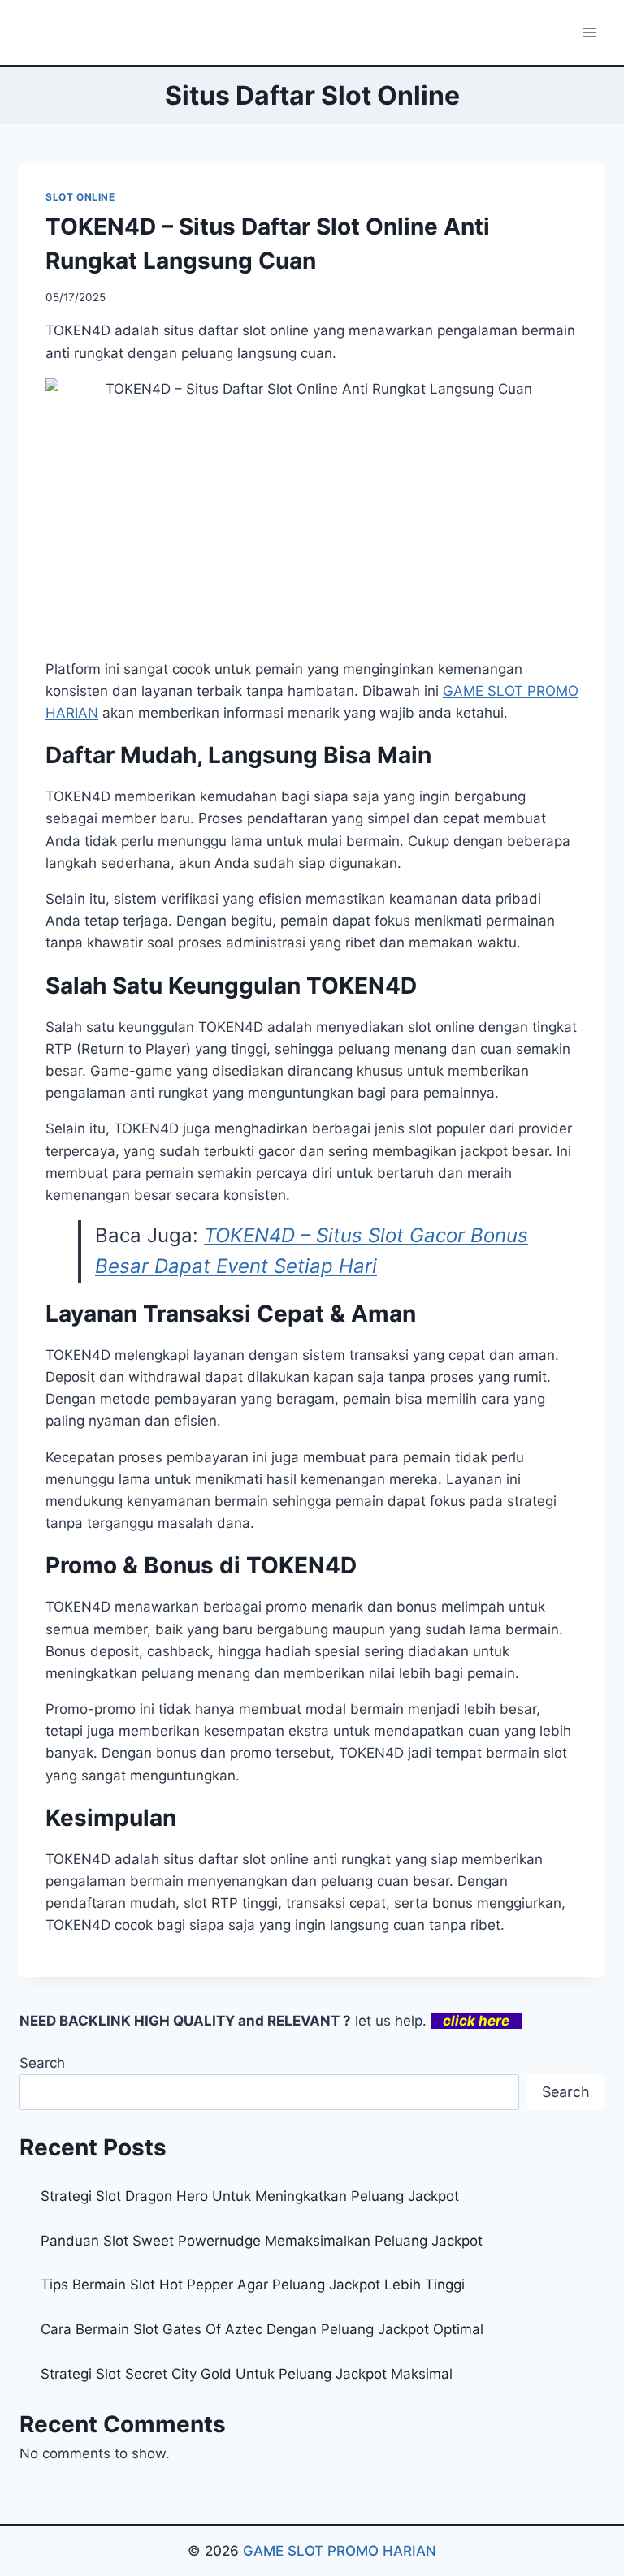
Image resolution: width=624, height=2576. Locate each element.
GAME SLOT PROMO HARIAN (340, 2551)
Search (42, 2063)
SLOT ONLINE (80, 197)
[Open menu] (589, 32)
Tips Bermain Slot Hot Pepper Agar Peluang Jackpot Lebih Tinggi (253, 2285)
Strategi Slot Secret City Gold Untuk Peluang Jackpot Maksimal (247, 2374)
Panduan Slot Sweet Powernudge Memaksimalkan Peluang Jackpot (262, 2241)
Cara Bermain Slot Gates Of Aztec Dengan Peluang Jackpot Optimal (262, 2329)
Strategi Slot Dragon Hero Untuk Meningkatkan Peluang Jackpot (250, 2196)
